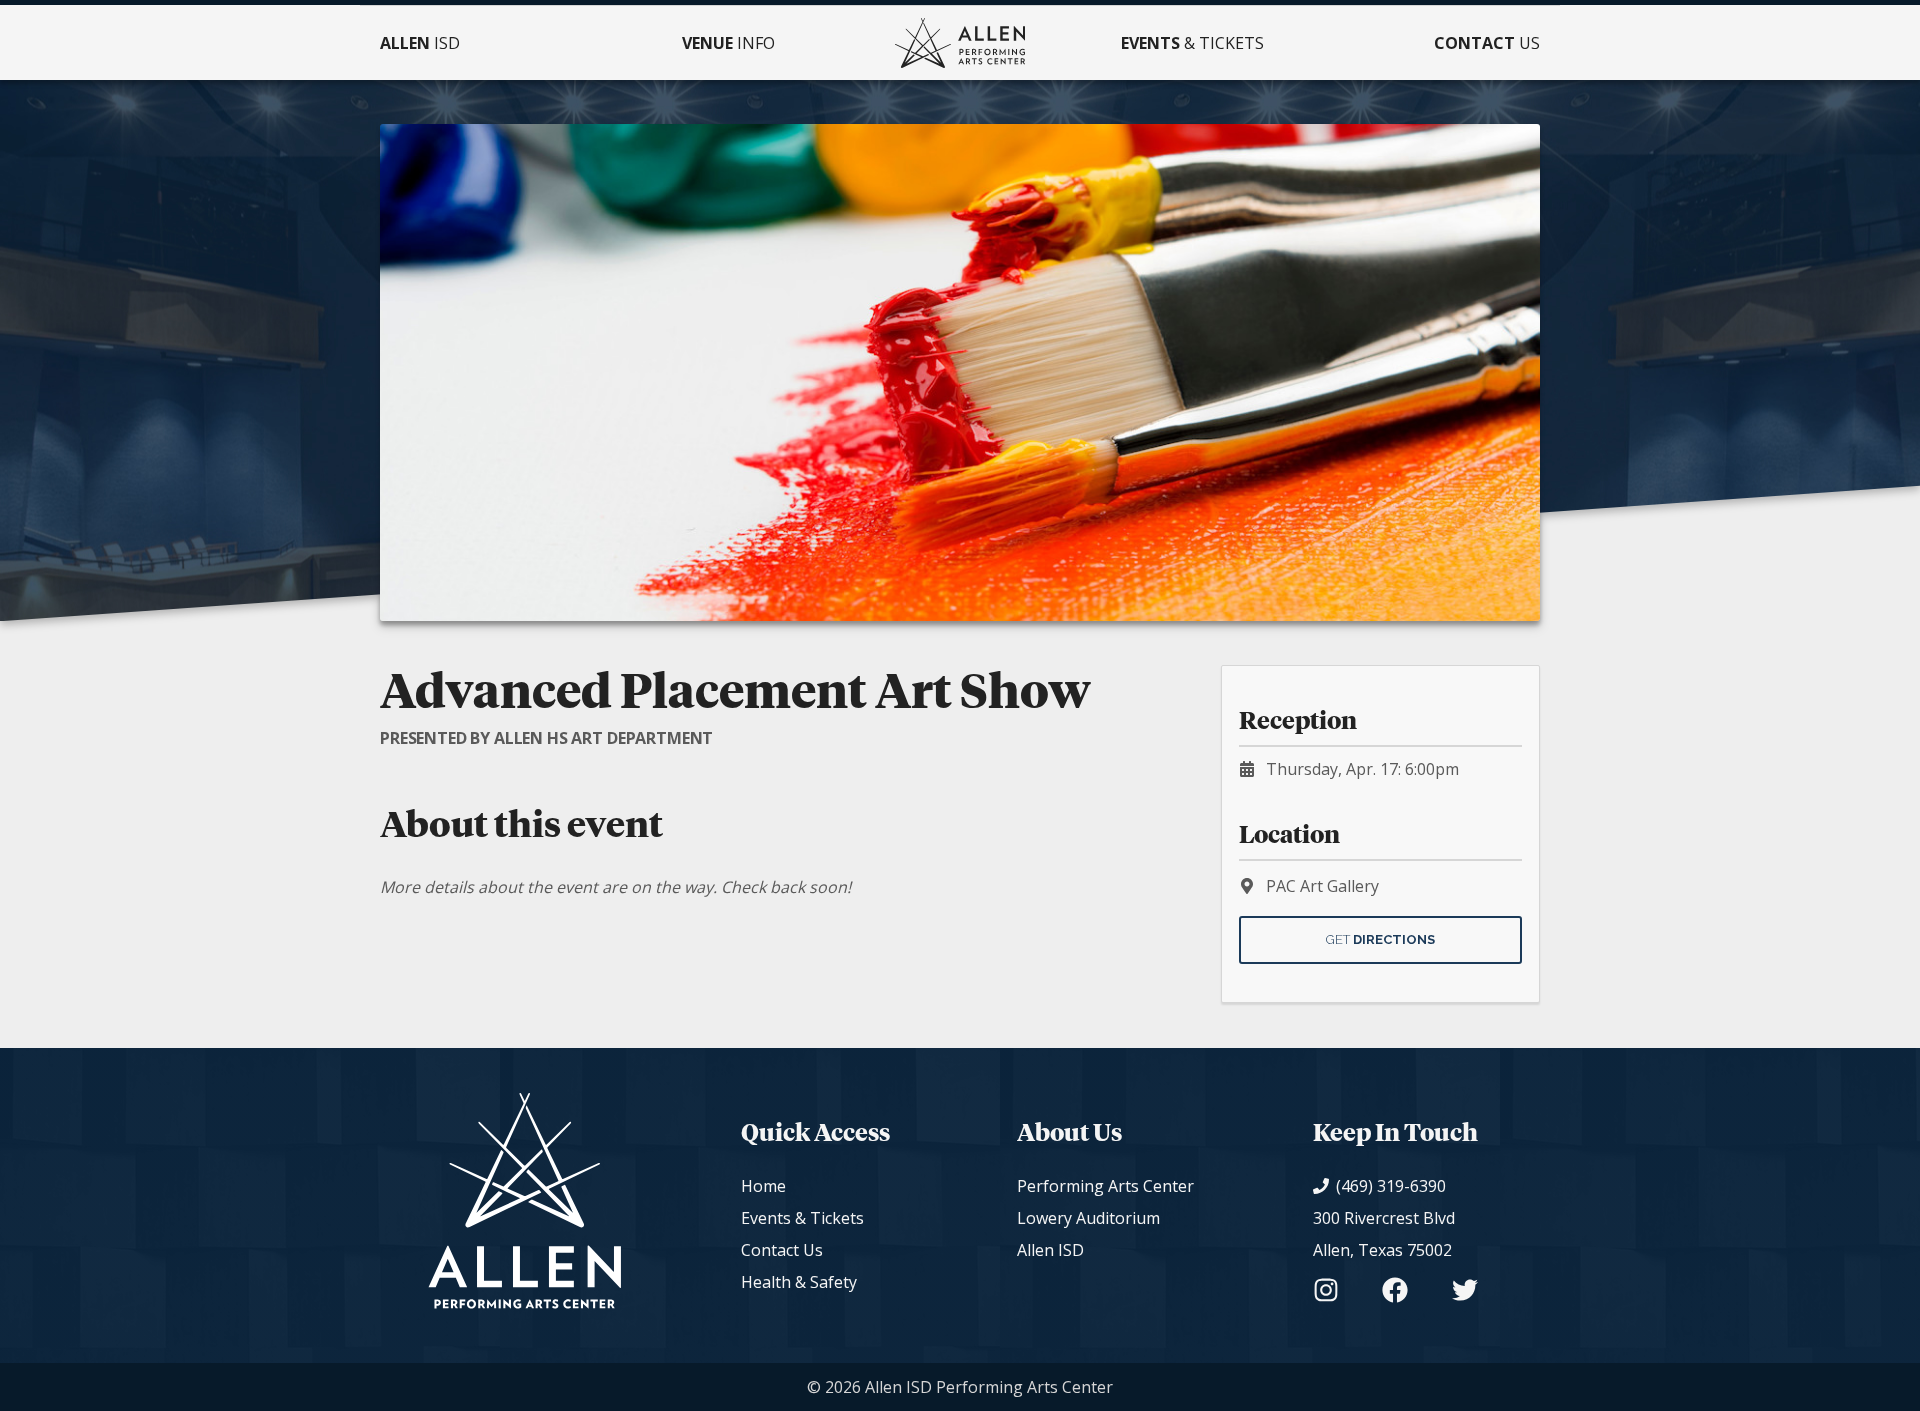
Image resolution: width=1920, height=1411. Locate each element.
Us (1487, 43)
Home (763, 1186)
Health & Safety (799, 1282)
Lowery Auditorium (1088, 1218)
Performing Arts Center (1105, 1186)
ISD (420, 43)
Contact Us (782, 1250)
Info (728, 43)
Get (1380, 939)
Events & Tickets (802, 1218)
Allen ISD (1050, 1250)
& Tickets (1192, 43)
